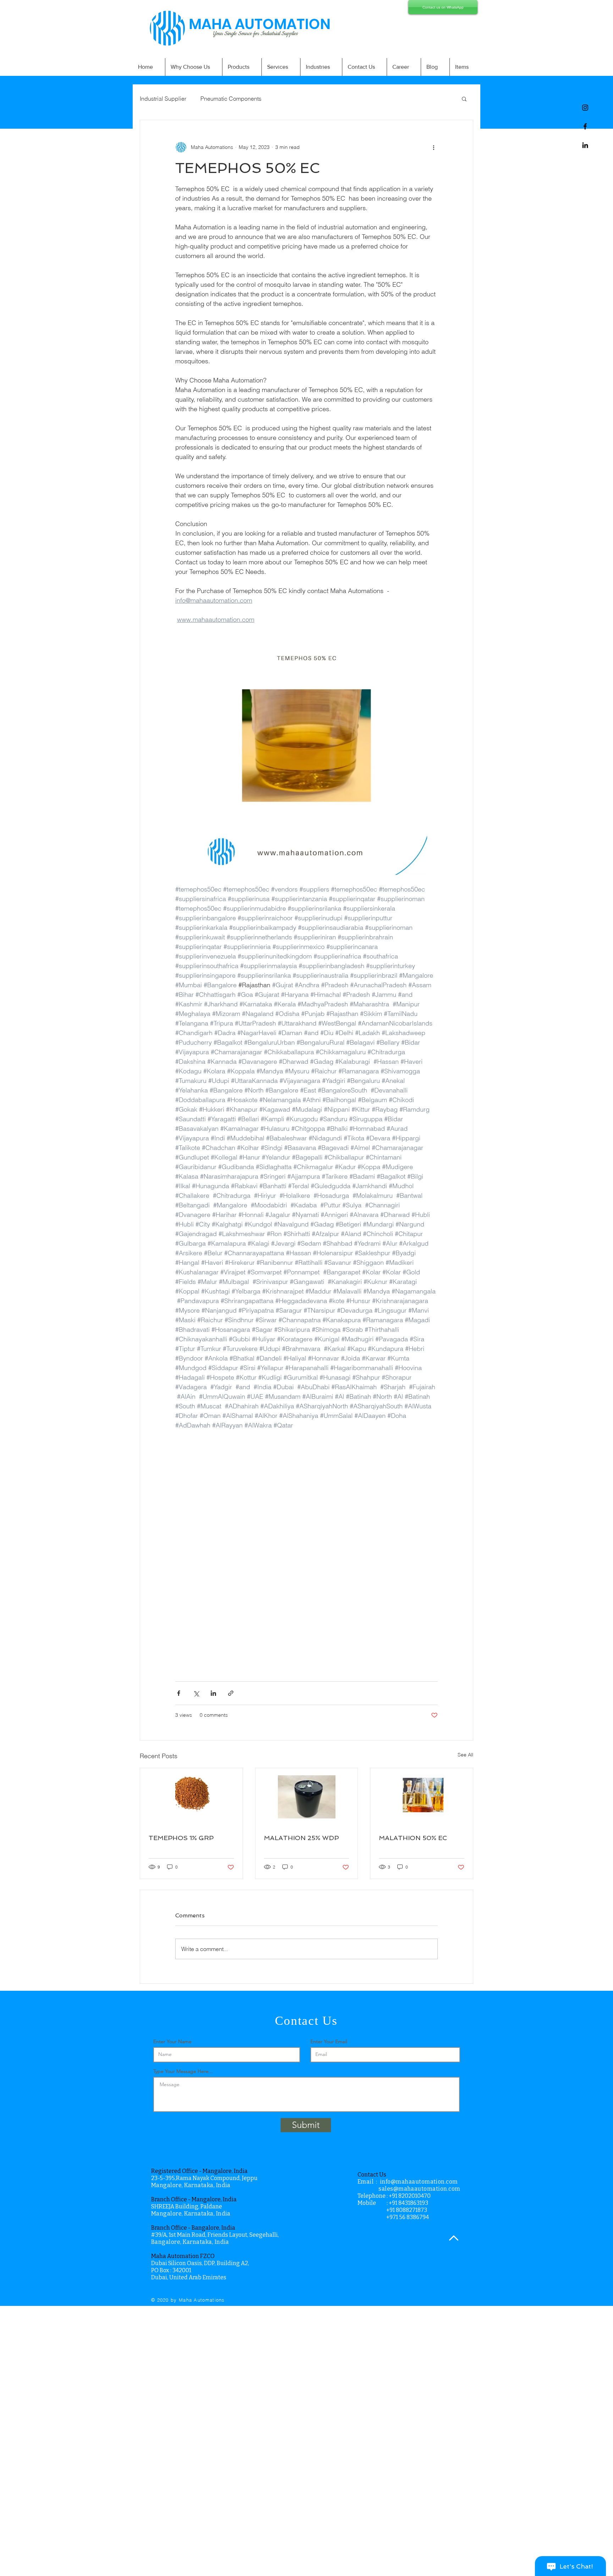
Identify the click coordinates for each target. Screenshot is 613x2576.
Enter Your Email (329, 2041)
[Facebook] (585, 126)
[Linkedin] (585, 145)
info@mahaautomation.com (419, 2182)
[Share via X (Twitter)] (196, 1693)
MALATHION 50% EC (413, 1838)
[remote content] (306, 1569)
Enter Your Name (172, 2041)
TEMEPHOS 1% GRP (181, 1838)
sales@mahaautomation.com (419, 2189)
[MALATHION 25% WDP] (307, 1797)
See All (465, 1755)
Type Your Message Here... (183, 2071)
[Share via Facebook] (179, 1693)
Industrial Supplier (163, 99)
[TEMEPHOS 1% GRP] (191, 1797)
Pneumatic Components (231, 99)
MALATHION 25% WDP (301, 1838)
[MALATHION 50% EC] (422, 1797)
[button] (464, 99)
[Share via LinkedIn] (213, 1693)
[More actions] (433, 147)
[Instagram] (585, 108)
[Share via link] (231, 1693)
